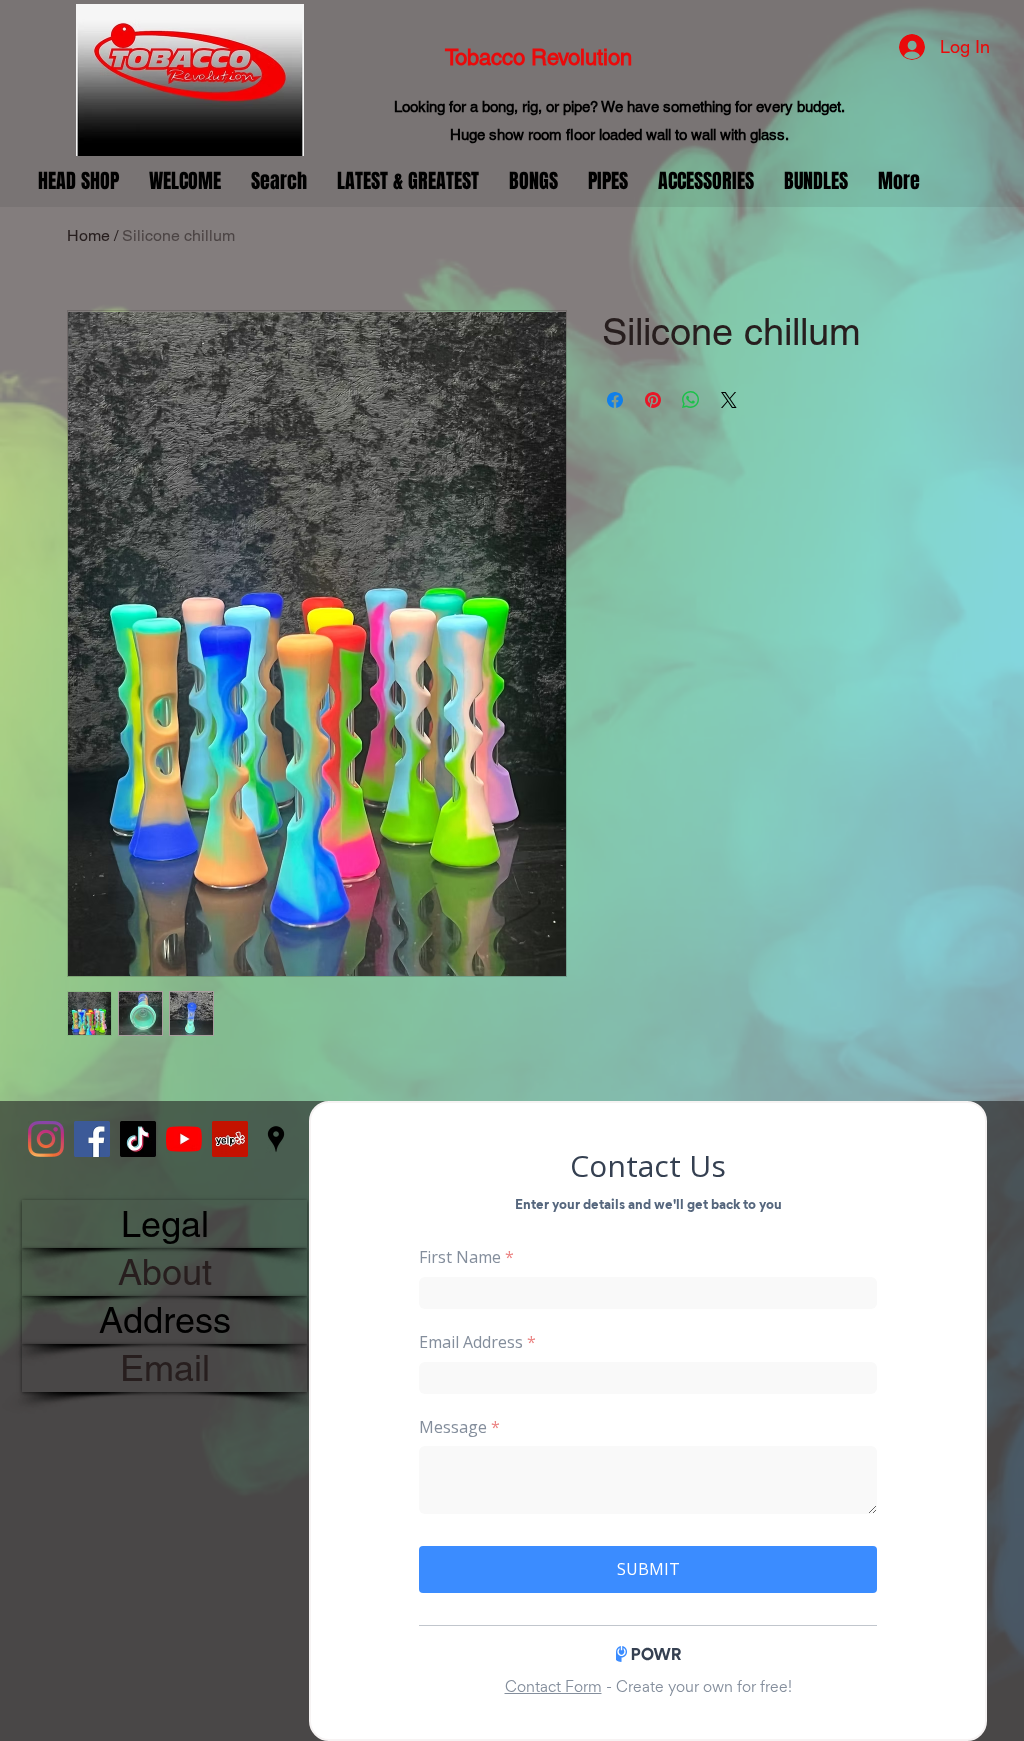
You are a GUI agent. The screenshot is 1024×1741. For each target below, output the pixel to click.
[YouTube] (184, 1139)
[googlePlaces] (276, 1139)
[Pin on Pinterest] (653, 400)
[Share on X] (729, 400)
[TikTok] (138, 1139)
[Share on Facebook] (615, 400)
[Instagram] (46, 1139)
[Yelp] (230, 1139)
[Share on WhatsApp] (691, 400)
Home (88, 235)
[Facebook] (92, 1139)
